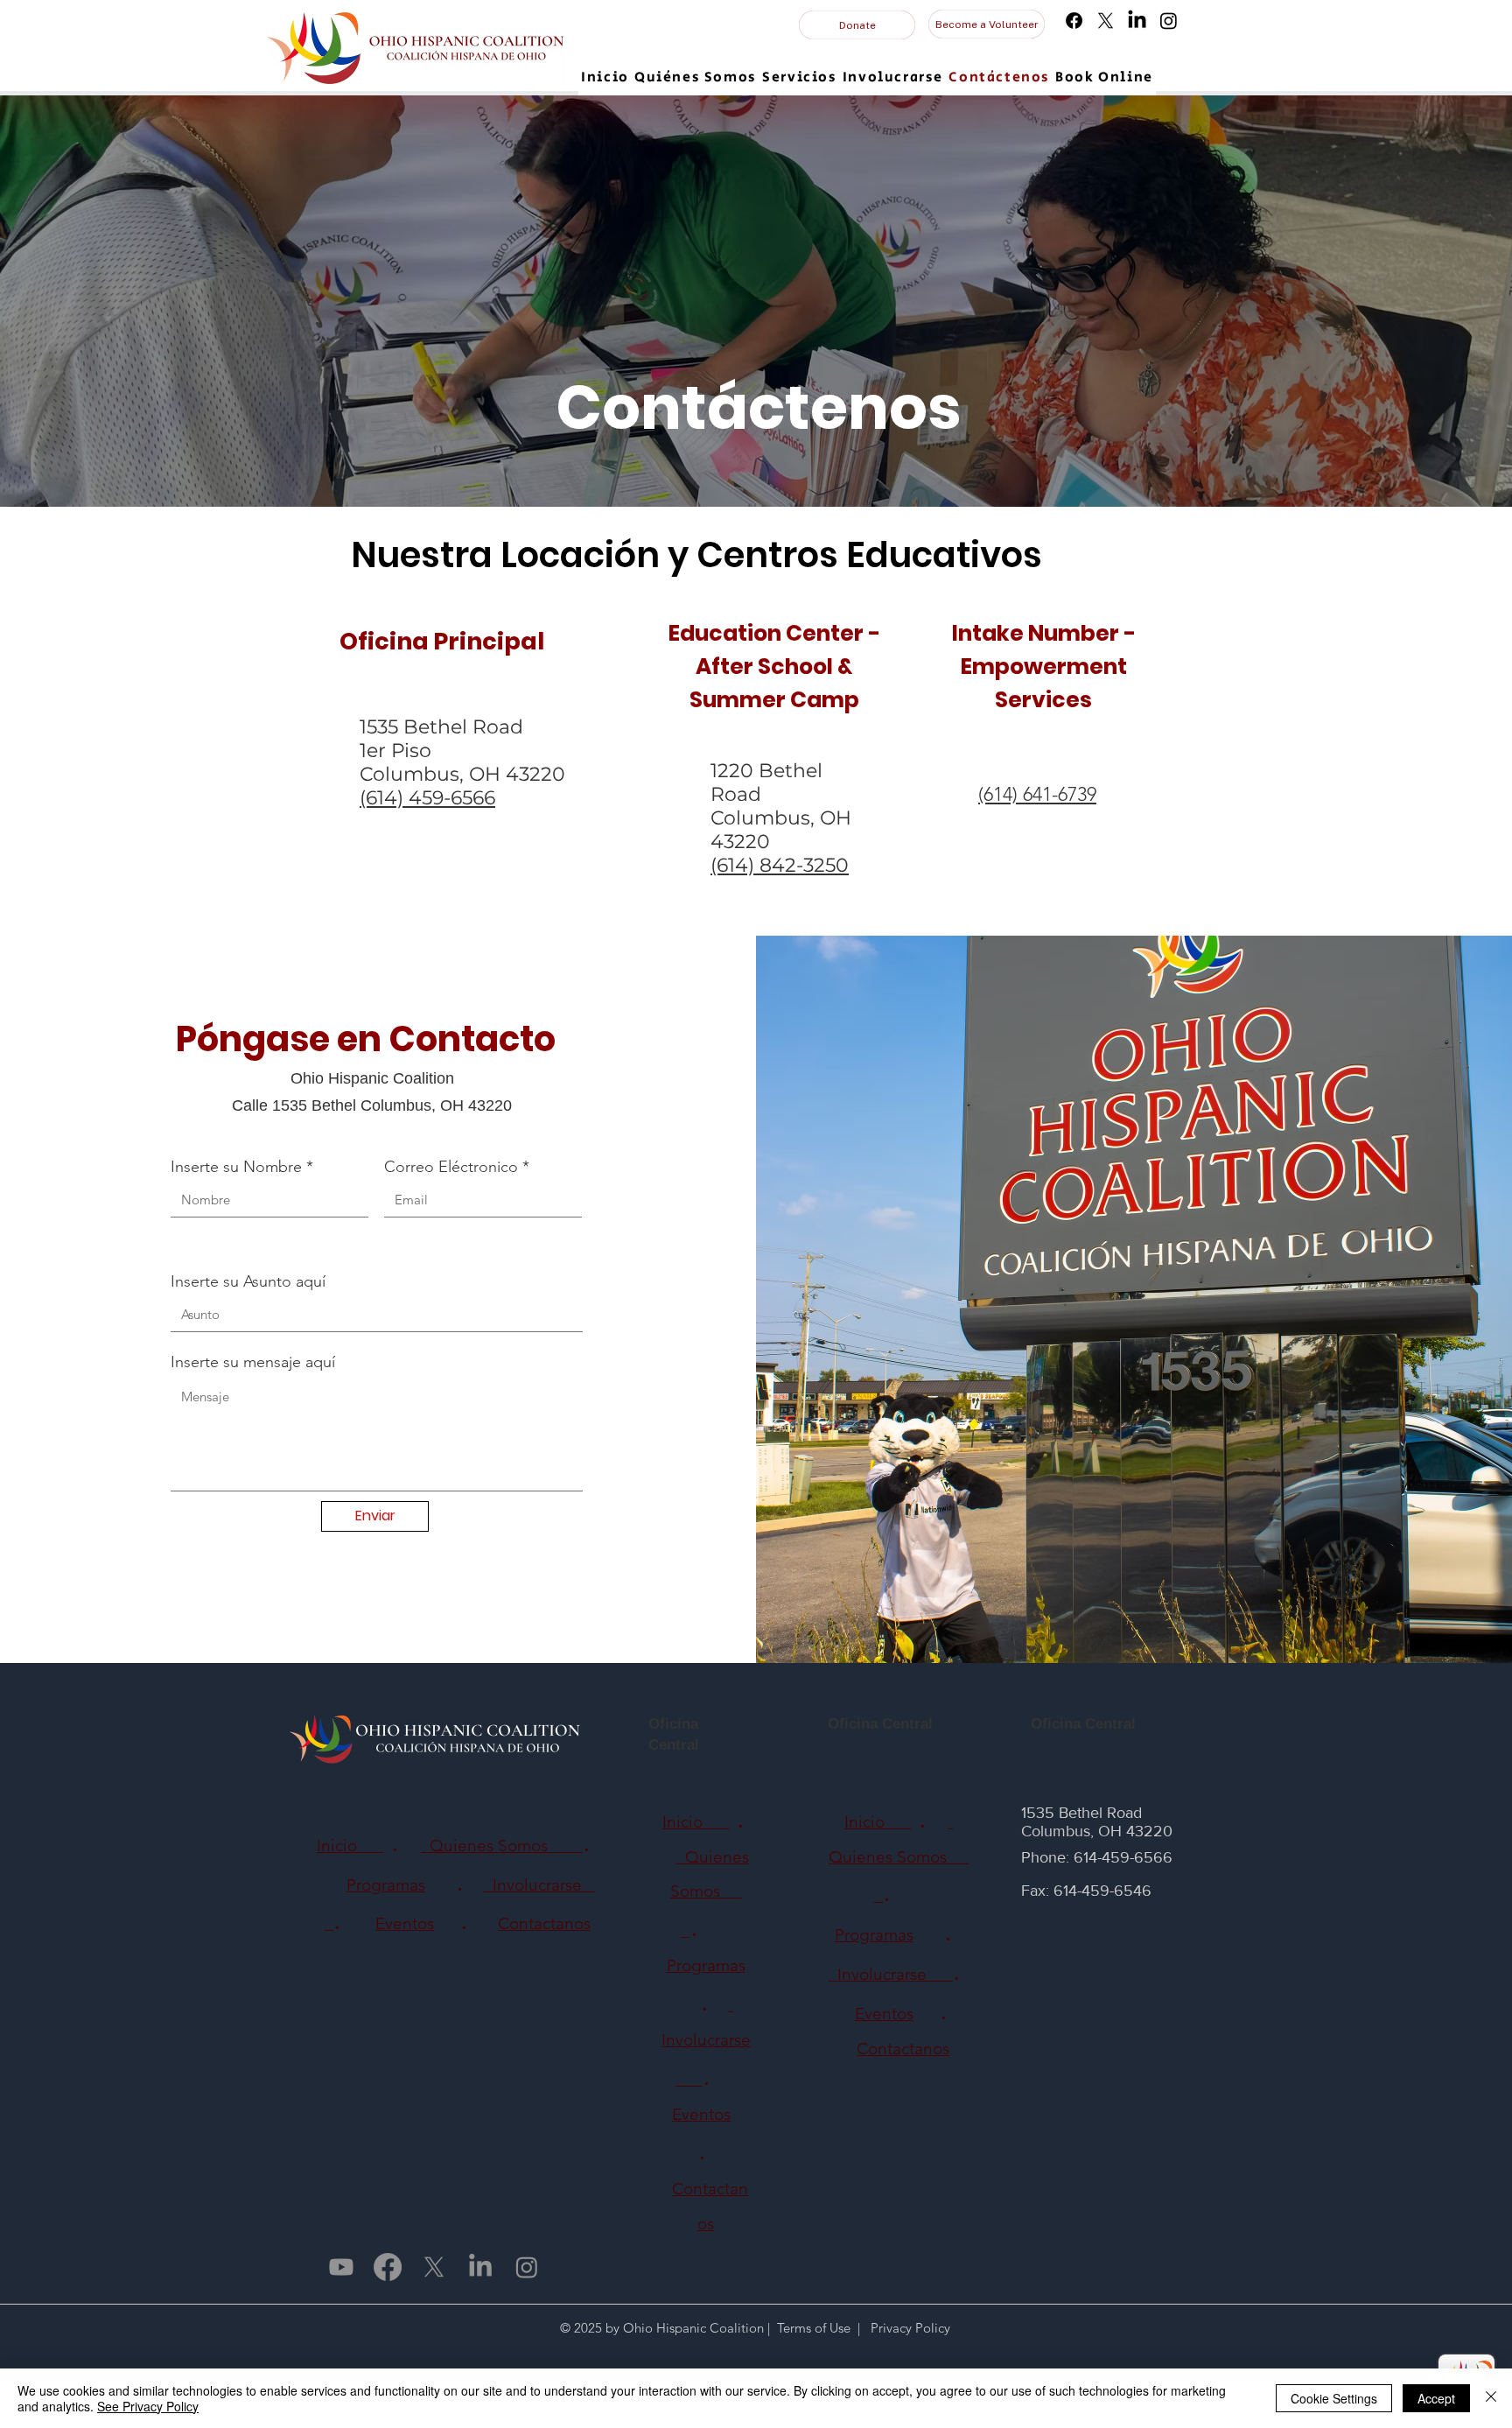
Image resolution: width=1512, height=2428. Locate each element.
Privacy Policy (909, 2328)
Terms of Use (814, 2328)
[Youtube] (341, 2267)
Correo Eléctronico (451, 1167)
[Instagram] (1169, 21)
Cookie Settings (1334, 2398)
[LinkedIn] (1137, 21)
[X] (1106, 21)
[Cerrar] (1491, 2398)
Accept (1436, 2398)
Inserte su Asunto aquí (248, 1281)
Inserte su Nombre (236, 1167)
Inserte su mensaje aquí (253, 1362)
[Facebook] (1074, 21)
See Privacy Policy (148, 2406)
